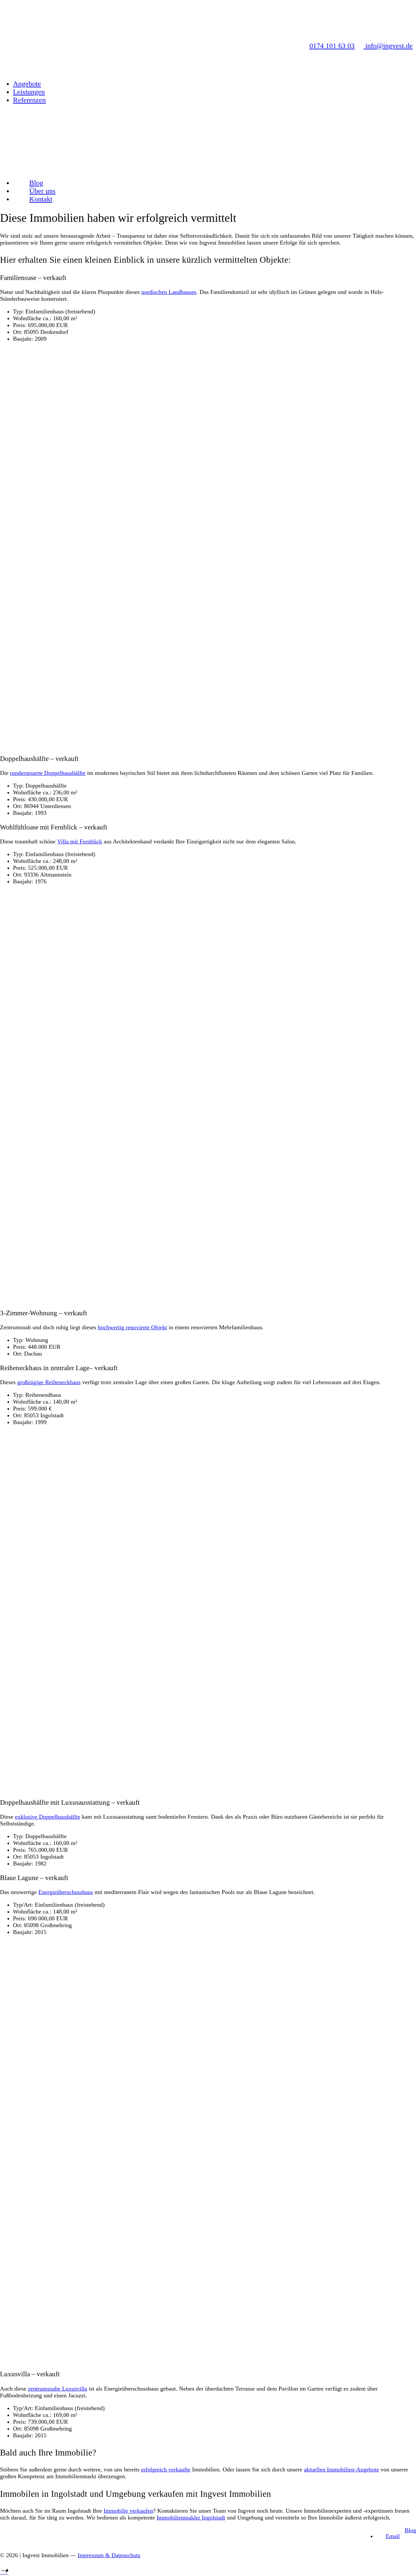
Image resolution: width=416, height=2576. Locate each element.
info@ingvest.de (388, 46)
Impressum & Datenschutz (109, 2555)
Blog (410, 2530)
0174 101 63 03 (332, 46)
